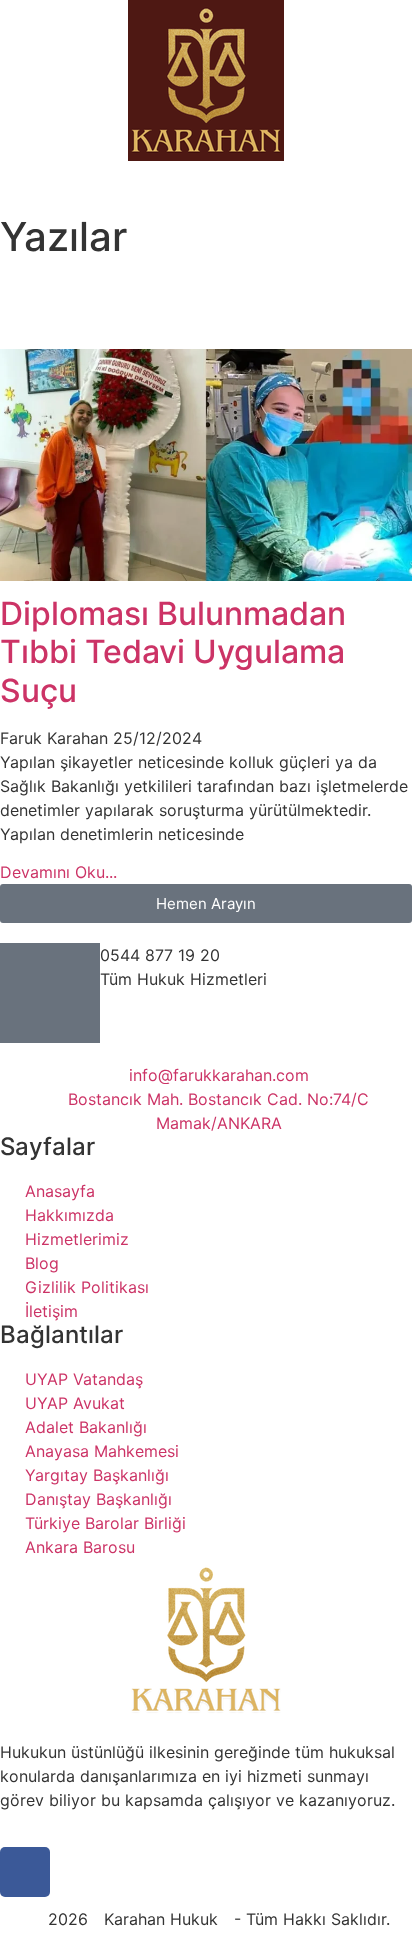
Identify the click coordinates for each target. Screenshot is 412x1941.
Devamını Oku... (58, 872)
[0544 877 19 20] (50, 993)
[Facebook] (25, 1872)
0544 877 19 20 (160, 955)
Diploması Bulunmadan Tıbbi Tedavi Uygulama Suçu (173, 652)
